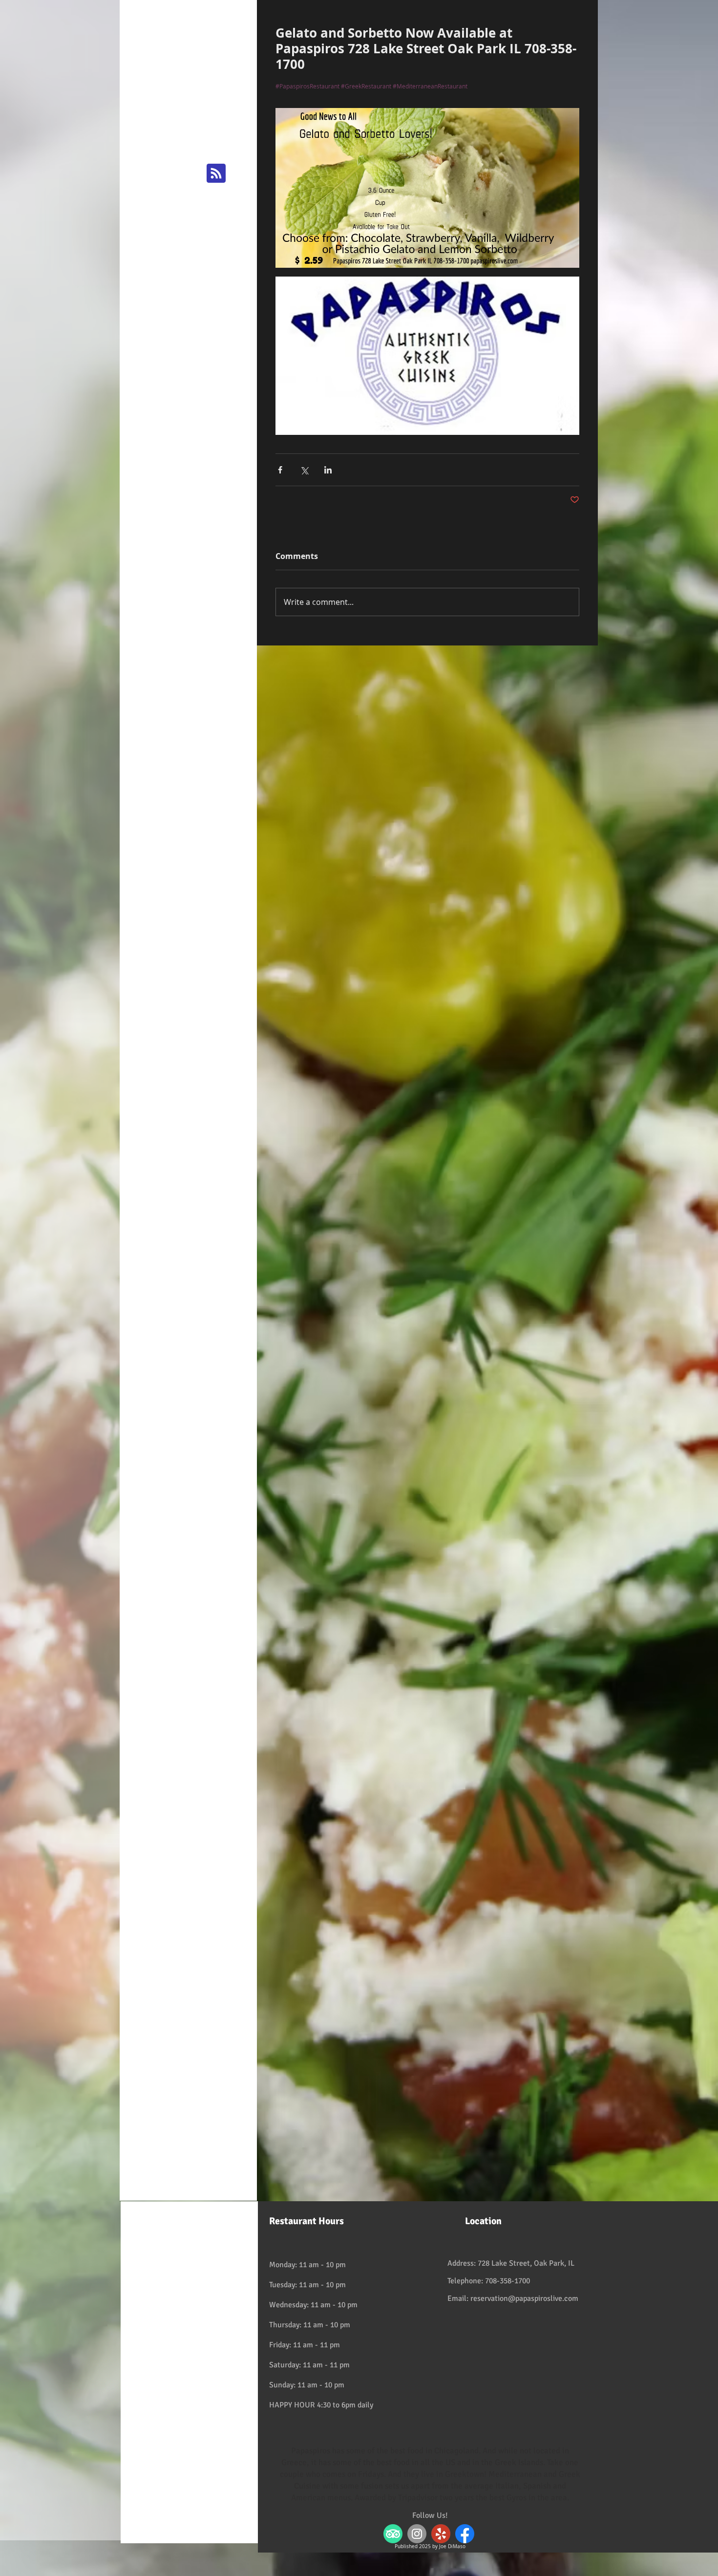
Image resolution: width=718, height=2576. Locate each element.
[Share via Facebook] (280, 470)
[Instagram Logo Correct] (417, 2534)
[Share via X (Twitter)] (304, 470)
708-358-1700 (507, 2281)
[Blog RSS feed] (216, 174)
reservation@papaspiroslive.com (524, 2298)
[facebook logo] (465, 2534)
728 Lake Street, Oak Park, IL (526, 2263)
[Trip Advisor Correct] (393, 2534)
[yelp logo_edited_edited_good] (441, 2534)
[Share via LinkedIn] (328, 470)
